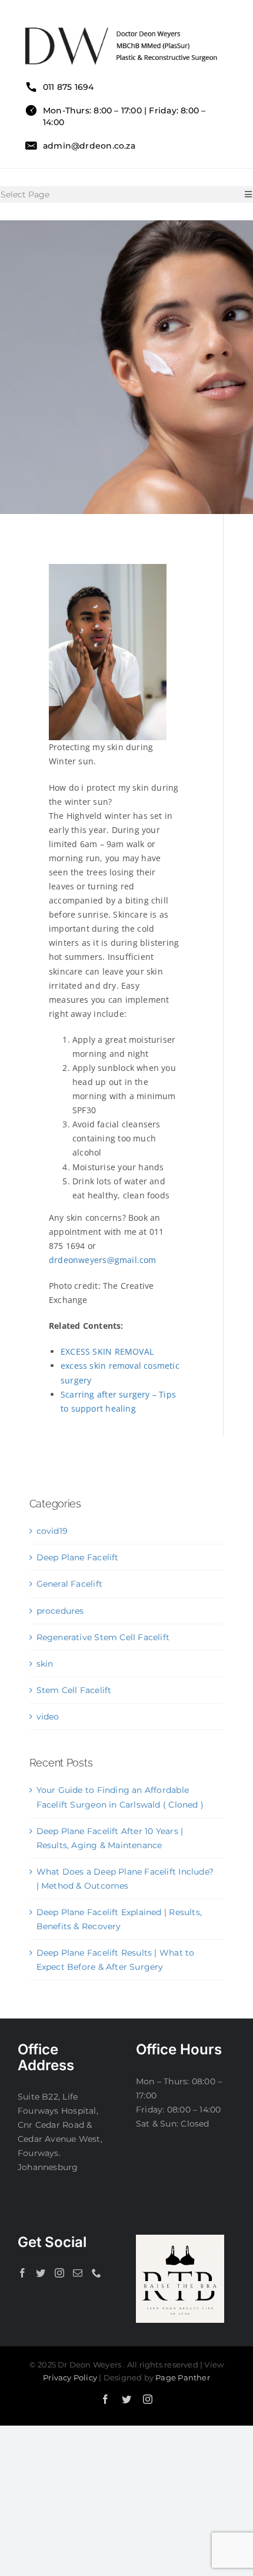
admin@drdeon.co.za (89, 146)
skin (45, 1664)
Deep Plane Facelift (78, 1557)
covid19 (52, 1531)
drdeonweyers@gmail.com (103, 1260)
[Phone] (96, 2273)
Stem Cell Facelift (74, 1690)
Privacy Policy (70, 2377)
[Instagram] (59, 2273)
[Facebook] (22, 2273)
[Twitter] (41, 2273)
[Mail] (78, 2273)
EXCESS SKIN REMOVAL (107, 1351)
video (48, 1717)
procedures (60, 1611)
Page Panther (183, 2377)
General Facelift (69, 1584)
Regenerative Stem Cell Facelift (103, 1637)
